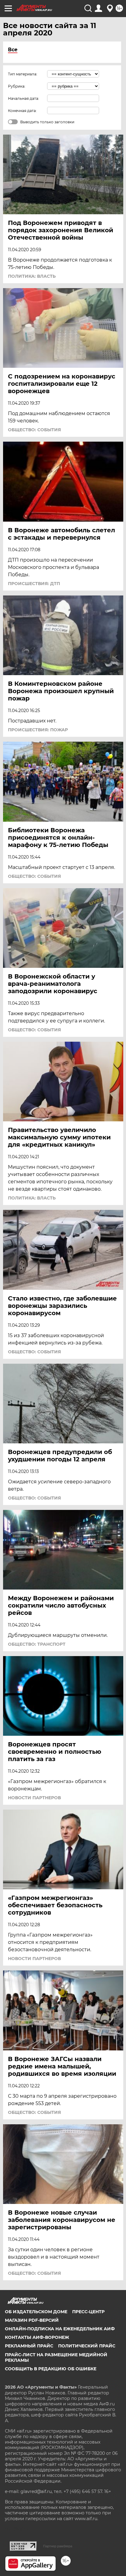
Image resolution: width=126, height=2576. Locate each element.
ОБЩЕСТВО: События (34, 430)
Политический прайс (87, 2346)
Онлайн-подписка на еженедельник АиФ (60, 2329)
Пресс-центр (88, 2312)
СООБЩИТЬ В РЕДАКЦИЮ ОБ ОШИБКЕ (51, 2369)
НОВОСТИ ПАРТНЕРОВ (34, 1798)
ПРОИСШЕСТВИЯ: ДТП (34, 584)
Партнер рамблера (58, 2546)
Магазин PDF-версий (32, 2320)
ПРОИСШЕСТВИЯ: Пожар (38, 730)
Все (13, 50)
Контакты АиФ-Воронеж (37, 2337)
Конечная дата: (22, 111)
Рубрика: (17, 86)
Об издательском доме (36, 2312)
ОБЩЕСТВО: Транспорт (37, 1644)
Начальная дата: (24, 98)
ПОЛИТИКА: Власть (32, 276)
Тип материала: (23, 74)
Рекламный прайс (29, 2346)
